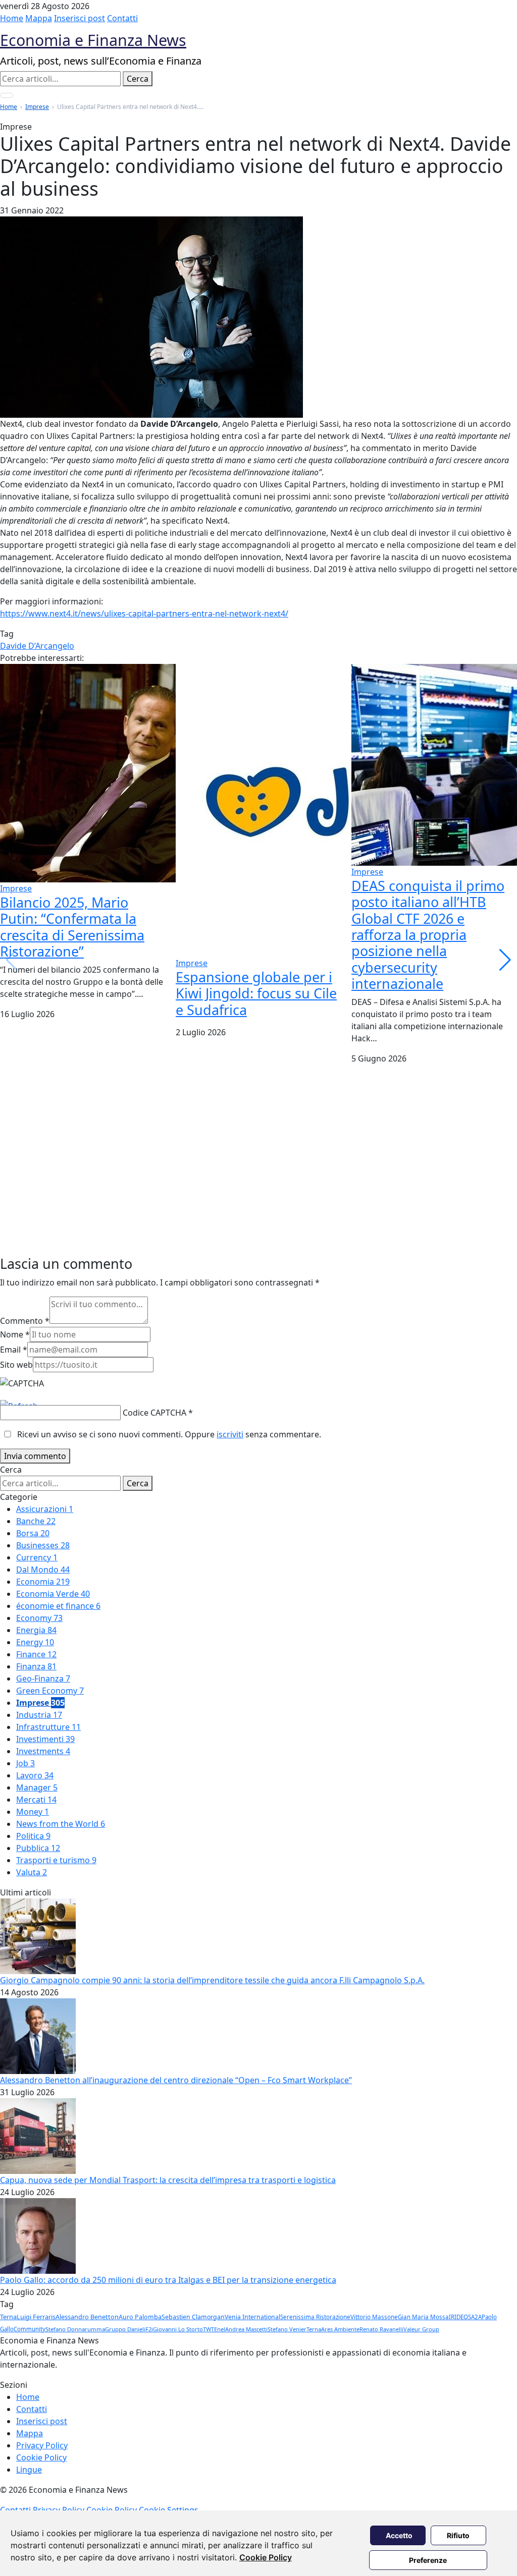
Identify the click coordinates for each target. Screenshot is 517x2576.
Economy (39, 1618)
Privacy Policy (42, 2445)
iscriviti (230, 1434)
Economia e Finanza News (93, 40)
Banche (36, 1521)
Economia (43, 1582)
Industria (39, 1715)
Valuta (32, 1872)
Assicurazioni (45, 1509)
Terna (8, 2317)
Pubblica (38, 1848)
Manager (37, 1787)
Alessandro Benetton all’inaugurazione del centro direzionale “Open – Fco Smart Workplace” (176, 2080)
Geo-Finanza (43, 1678)
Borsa (33, 1533)
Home (12, 18)
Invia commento (35, 1456)
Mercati (36, 1800)
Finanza (36, 1666)
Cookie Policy (266, 2557)
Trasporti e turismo (56, 1860)
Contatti (122, 18)
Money (33, 1812)
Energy (35, 1642)
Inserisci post (80, 18)
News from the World (61, 1824)
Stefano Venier (287, 2329)
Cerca (138, 79)
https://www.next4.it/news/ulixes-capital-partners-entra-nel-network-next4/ (144, 613)
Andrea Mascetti (246, 2329)
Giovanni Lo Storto (178, 2329)
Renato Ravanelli (381, 2329)
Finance (36, 1654)
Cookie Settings (169, 2510)
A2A (476, 2317)
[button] (505, 960)
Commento (25, 1321)
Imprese (37, 107)
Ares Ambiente (340, 2329)
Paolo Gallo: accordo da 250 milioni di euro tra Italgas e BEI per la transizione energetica (168, 2280)
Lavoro (35, 1775)
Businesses (43, 1545)
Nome (15, 1334)
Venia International (252, 2317)
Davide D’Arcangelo (37, 646)
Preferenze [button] (428, 2560)
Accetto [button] (399, 2535)
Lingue (29, 2470)
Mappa (39, 18)
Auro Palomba (140, 2317)
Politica (33, 1836)
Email (14, 1350)
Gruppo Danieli (125, 2329)
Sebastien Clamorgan (193, 2317)
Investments (43, 1751)
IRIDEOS (460, 2317)
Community (30, 2329)
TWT (209, 2329)
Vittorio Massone (374, 2317)
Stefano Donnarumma (75, 2329)
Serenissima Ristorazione (315, 2317)
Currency (37, 1557)
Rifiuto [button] (458, 2535)
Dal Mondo (43, 1570)
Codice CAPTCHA (154, 1413)
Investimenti (45, 1739)
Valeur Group (421, 2329)
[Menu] (7, 95)
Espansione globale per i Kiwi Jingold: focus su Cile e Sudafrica (256, 993)
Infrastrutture (48, 1727)
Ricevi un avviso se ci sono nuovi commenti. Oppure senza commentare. (168, 1434)
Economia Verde (53, 1594)
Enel (220, 2329)
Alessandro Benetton (87, 2317)
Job (25, 1763)
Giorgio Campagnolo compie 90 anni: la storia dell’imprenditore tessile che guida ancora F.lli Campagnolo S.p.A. (212, 1980)
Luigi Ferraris (36, 2317)
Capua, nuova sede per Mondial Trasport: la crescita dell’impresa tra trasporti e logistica (168, 2180)
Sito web (16, 1365)
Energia (36, 1630)
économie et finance (58, 1606)
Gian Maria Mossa (423, 2317)
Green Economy (50, 1691)
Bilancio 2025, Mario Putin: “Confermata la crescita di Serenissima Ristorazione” (72, 927)
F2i (149, 2329)
